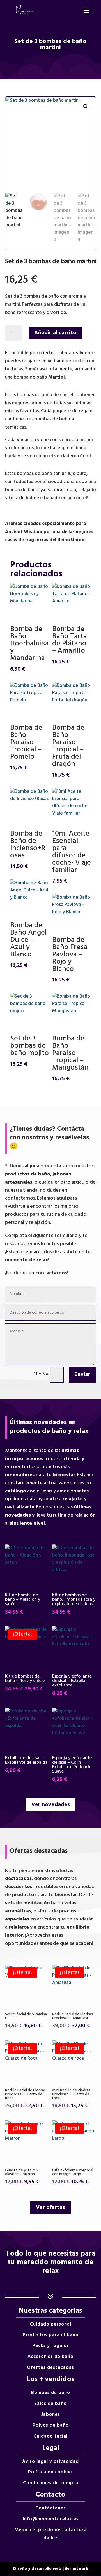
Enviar (82, 1375)
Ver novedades (51, 1805)
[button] (86, 107)
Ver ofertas (50, 2208)
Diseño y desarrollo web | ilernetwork (51, 2569)
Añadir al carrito (55, 333)
